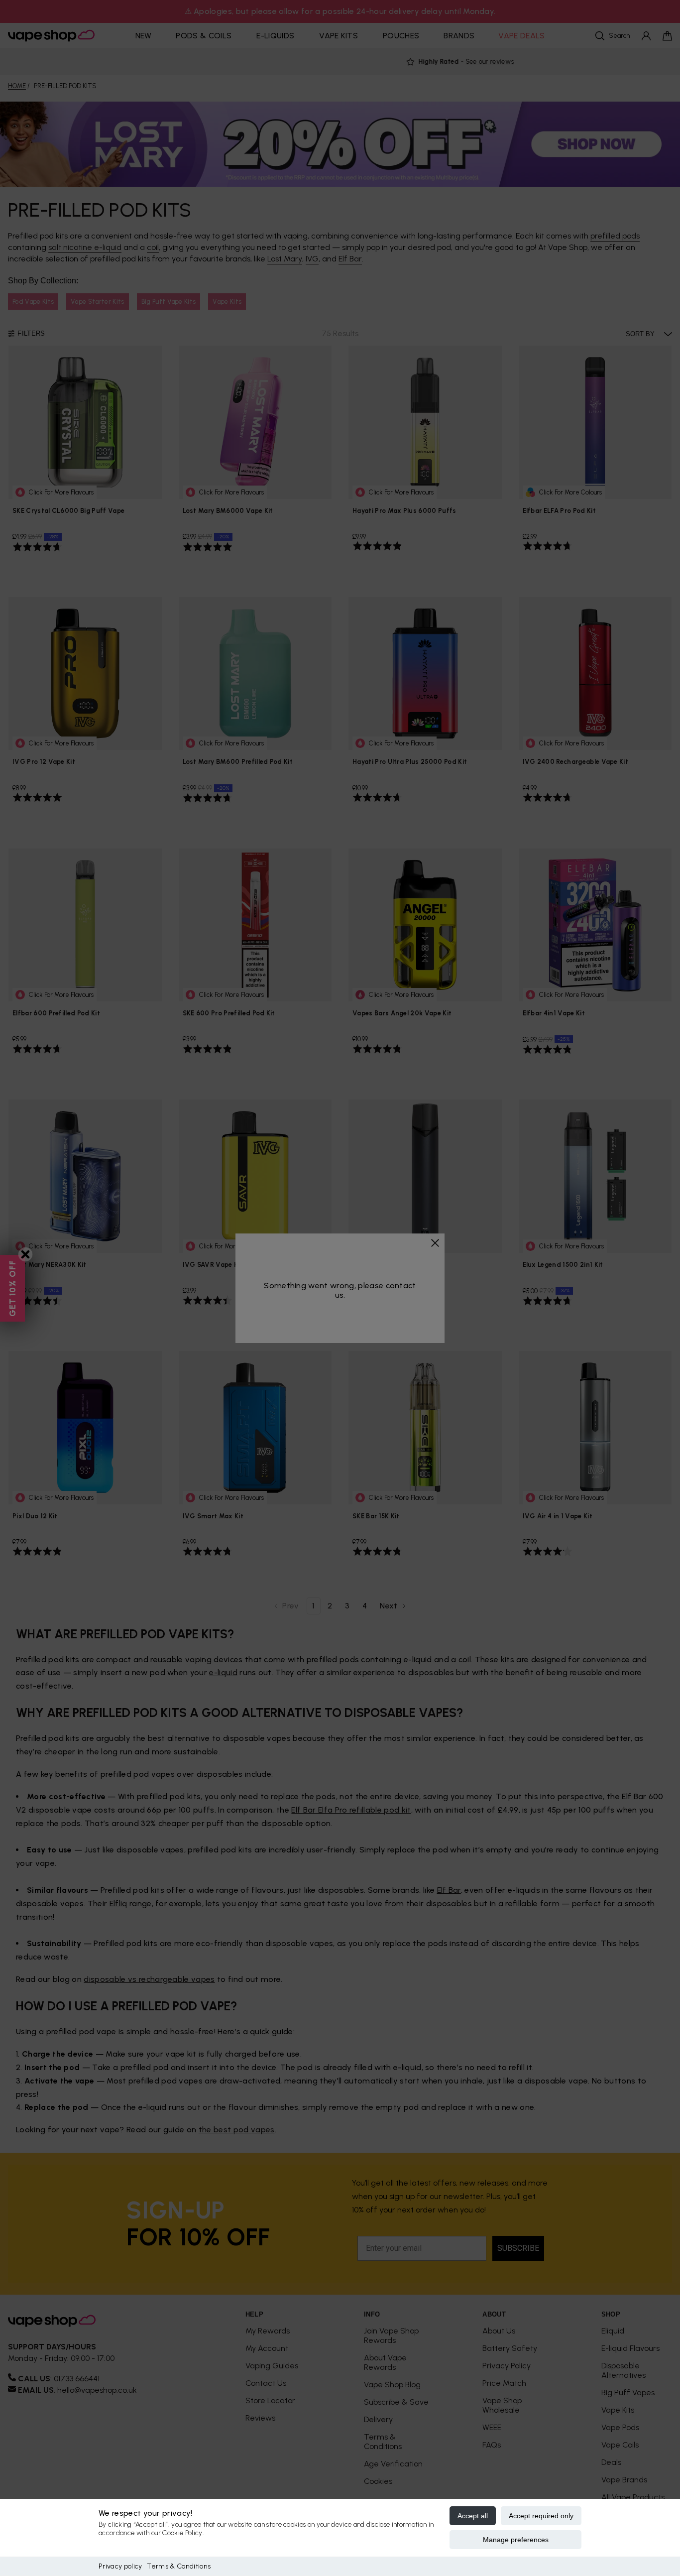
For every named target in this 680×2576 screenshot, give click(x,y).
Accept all (473, 2516)
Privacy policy (120, 2566)
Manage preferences (516, 2540)
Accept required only (541, 2516)
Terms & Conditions (179, 2566)
